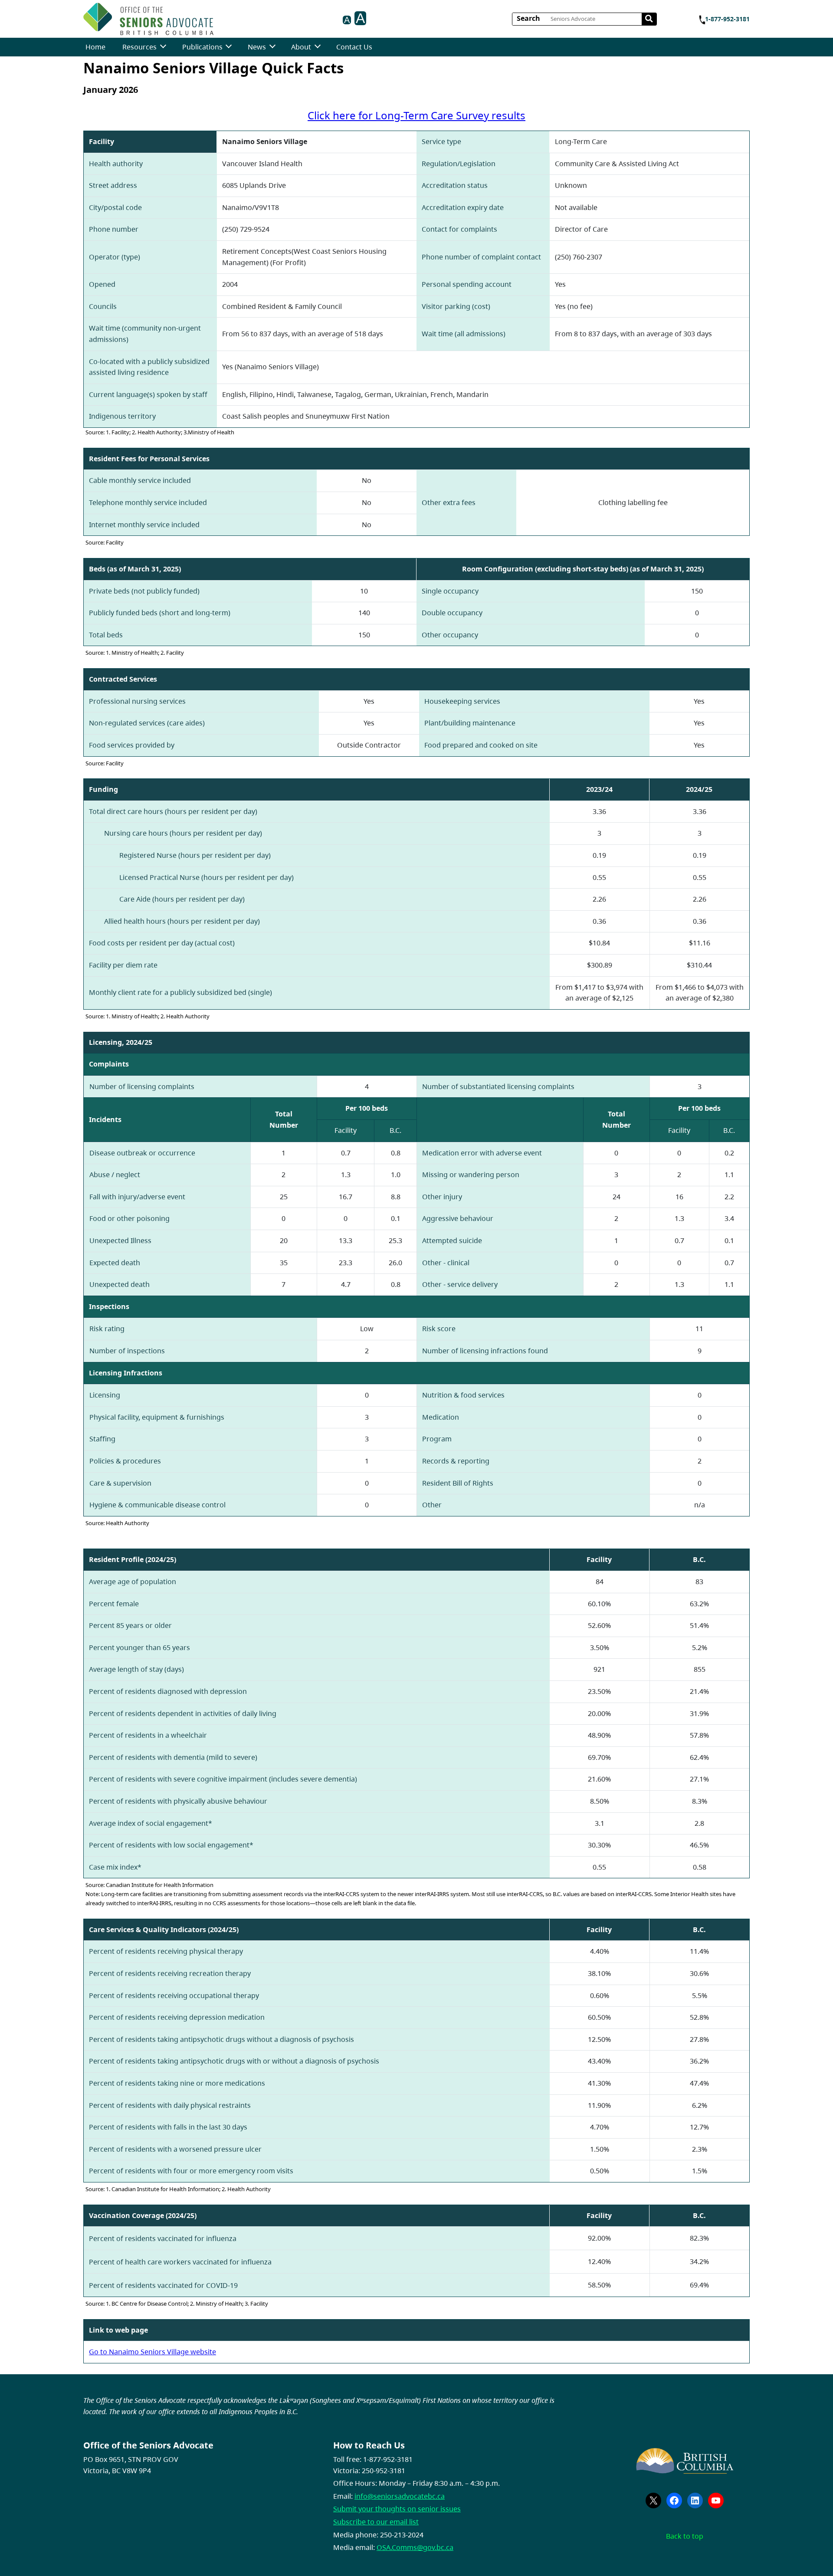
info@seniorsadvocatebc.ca (400, 2496)
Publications (202, 47)
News (257, 47)
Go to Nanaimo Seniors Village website (152, 2352)
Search (528, 18)
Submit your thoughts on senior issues (397, 2509)
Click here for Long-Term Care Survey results (416, 115)
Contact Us (354, 47)
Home (95, 47)
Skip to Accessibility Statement (217, 21)
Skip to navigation (217, 16)
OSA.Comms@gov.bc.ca (415, 2547)
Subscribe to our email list (376, 2522)
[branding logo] (148, 19)
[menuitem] (95, 47)
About (301, 47)
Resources (139, 47)
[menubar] (229, 47)
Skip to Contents (217, 16)
